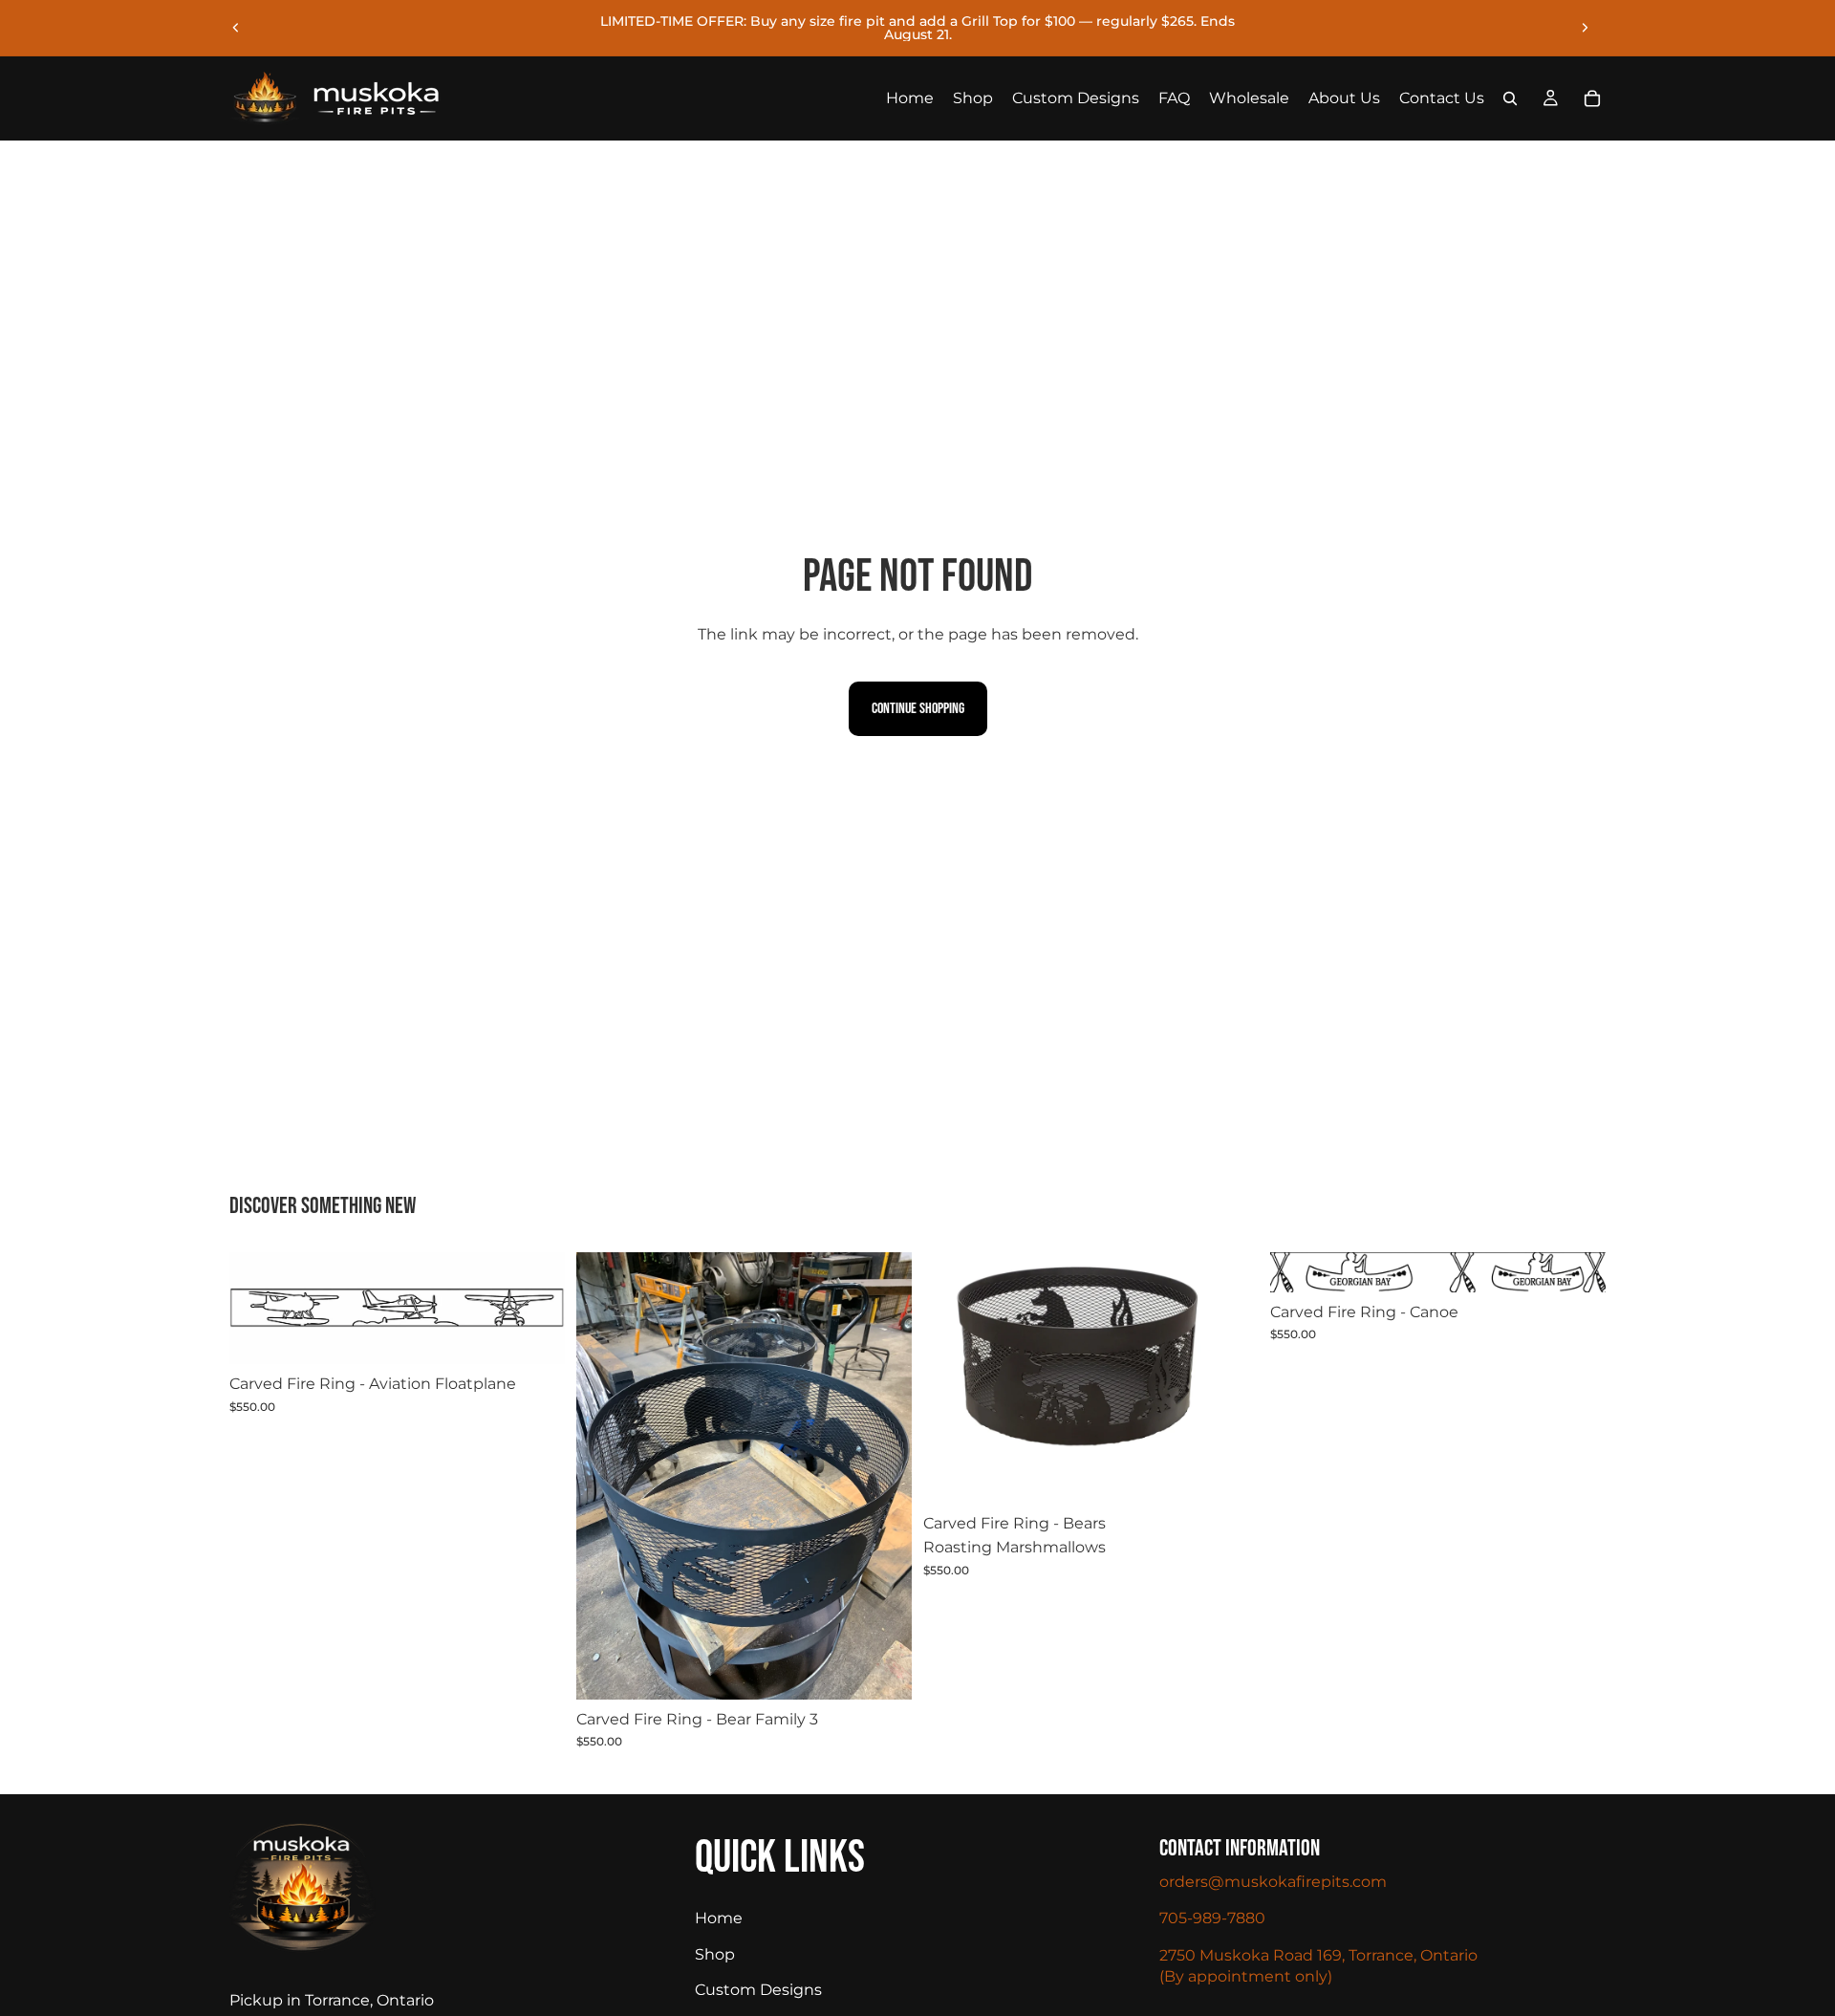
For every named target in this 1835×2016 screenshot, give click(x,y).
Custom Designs (758, 1991)
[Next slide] (1585, 28)
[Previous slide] (236, 28)
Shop (715, 1954)
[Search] (1510, 98)
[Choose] (535, 1334)
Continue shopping (918, 709)
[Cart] (1592, 98)
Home (719, 1919)
